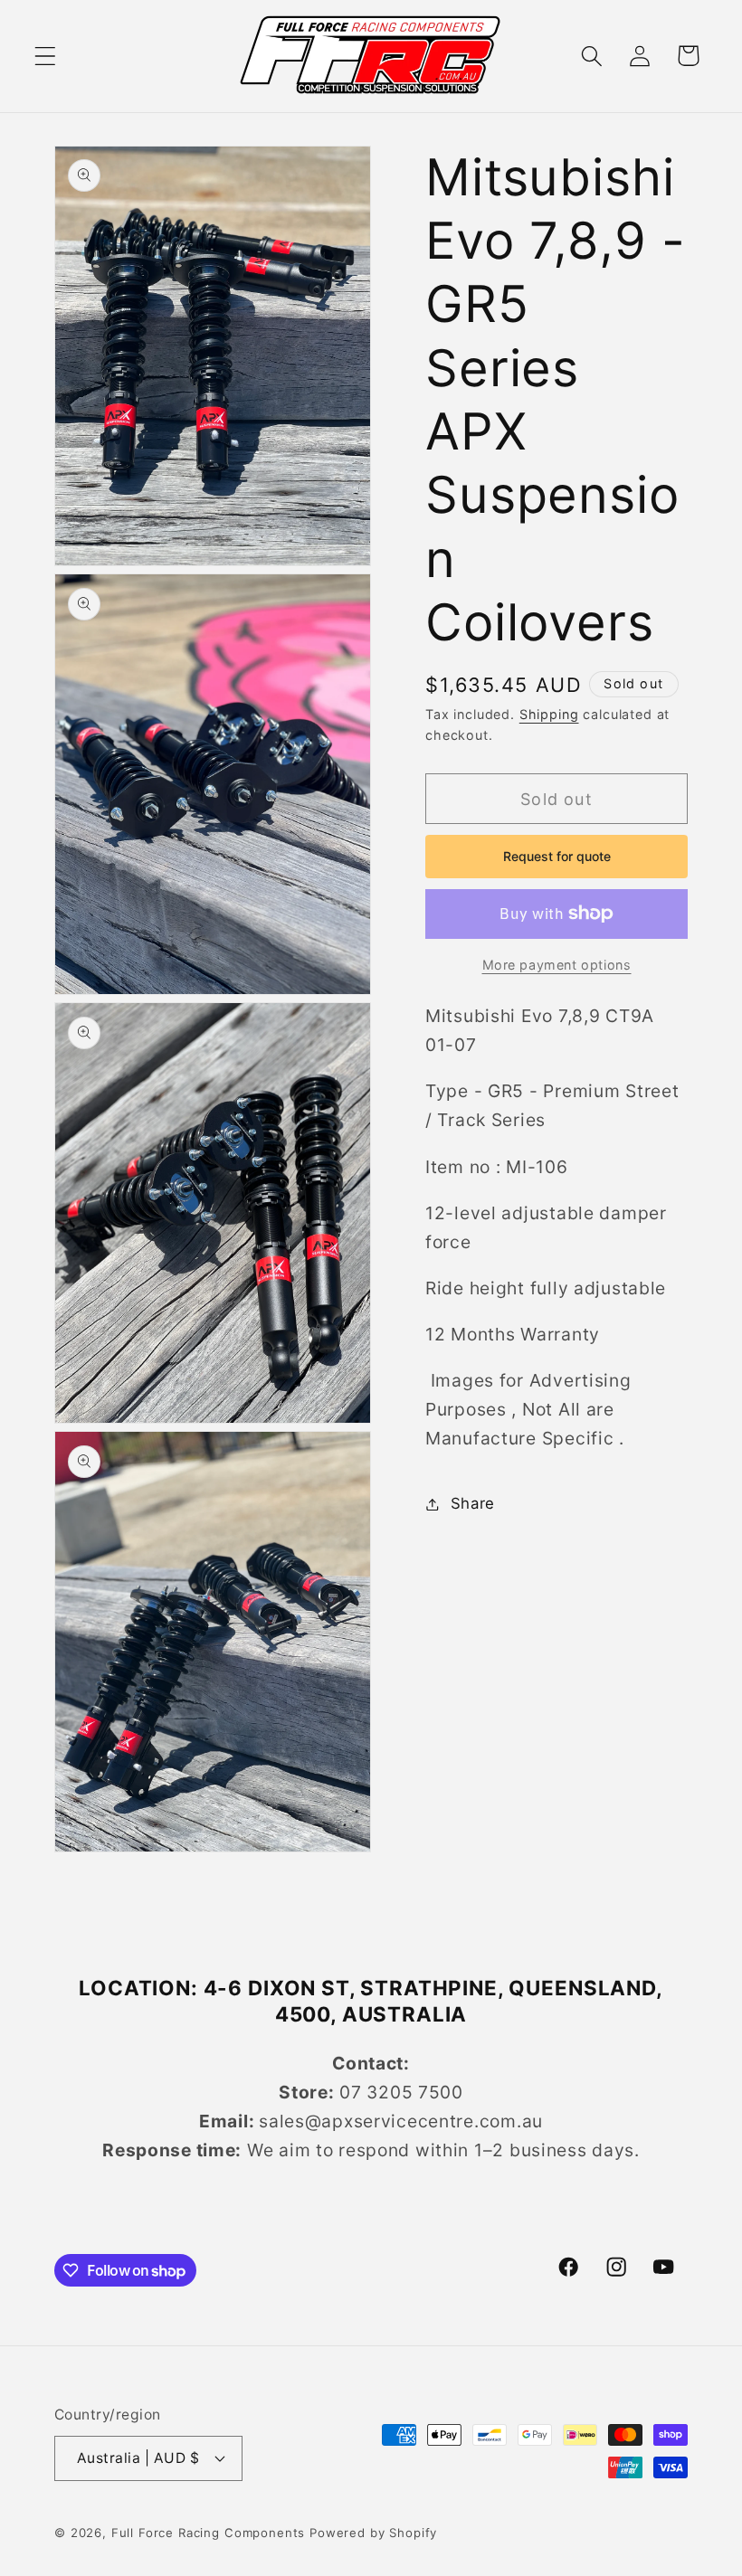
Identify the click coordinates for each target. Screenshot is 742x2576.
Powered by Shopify (373, 2533)
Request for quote (557, 856)
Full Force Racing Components (209, 2533)
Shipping (549, 714)
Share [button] (473, 1503)
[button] (46, 56)
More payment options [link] (557, 965)
